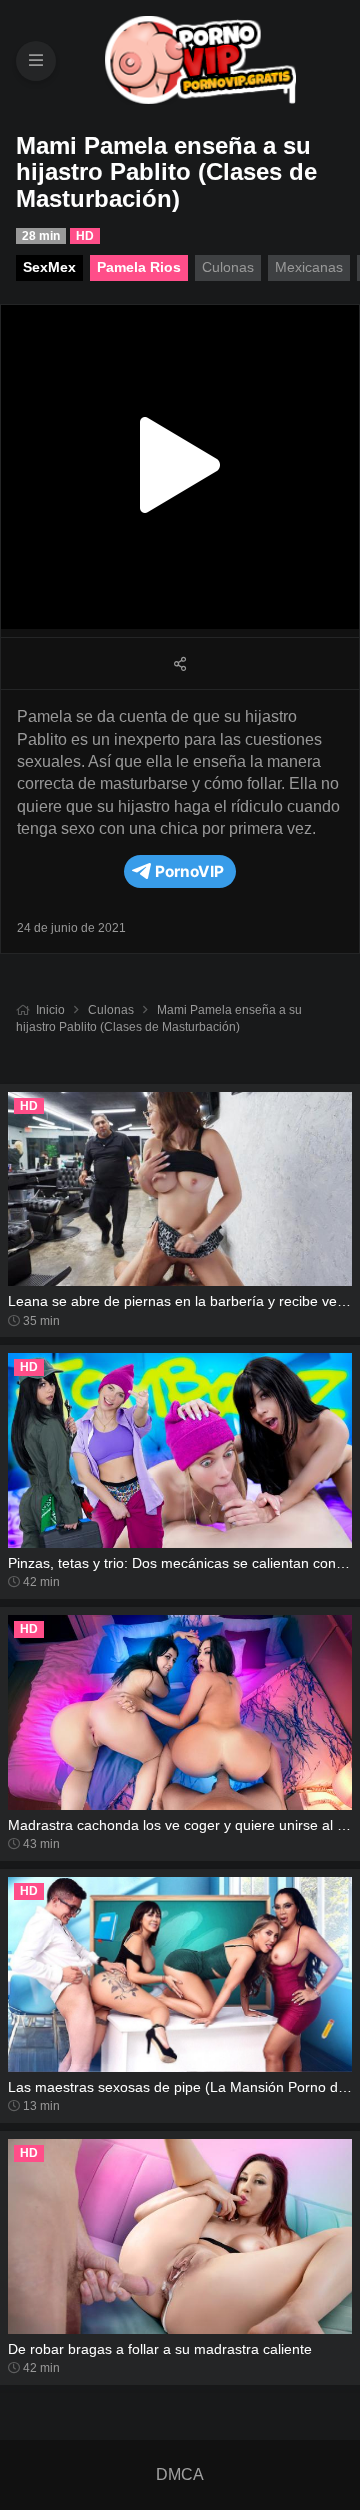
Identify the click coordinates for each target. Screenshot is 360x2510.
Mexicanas (309, 267)
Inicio (50, 1010)
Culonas (111, 1010)
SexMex (49, 267)
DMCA (180, 2474)
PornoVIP (189, 871)
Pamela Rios (139, 267)
